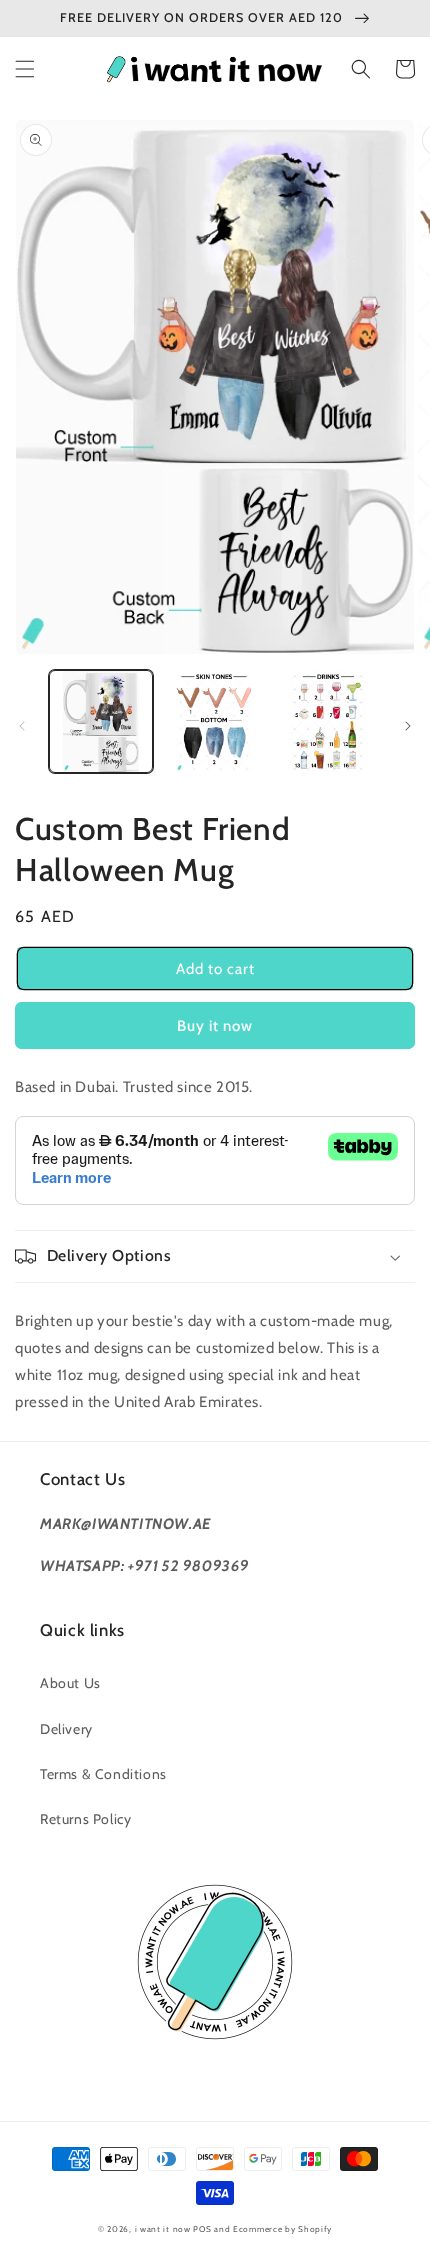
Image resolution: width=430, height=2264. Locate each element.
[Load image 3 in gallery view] (328, 722)
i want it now (163, 2229)
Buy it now (215, 1026)
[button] (25, 69)
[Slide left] (22, 726)
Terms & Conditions (103, 1774)
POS (202, 2229)
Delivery (66, 1729)
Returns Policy (85, 1819)
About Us (70, 1683)
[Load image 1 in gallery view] (101, 722)
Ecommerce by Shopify (282, 2229)
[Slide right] (408, 726)
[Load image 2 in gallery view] (215, 722)
